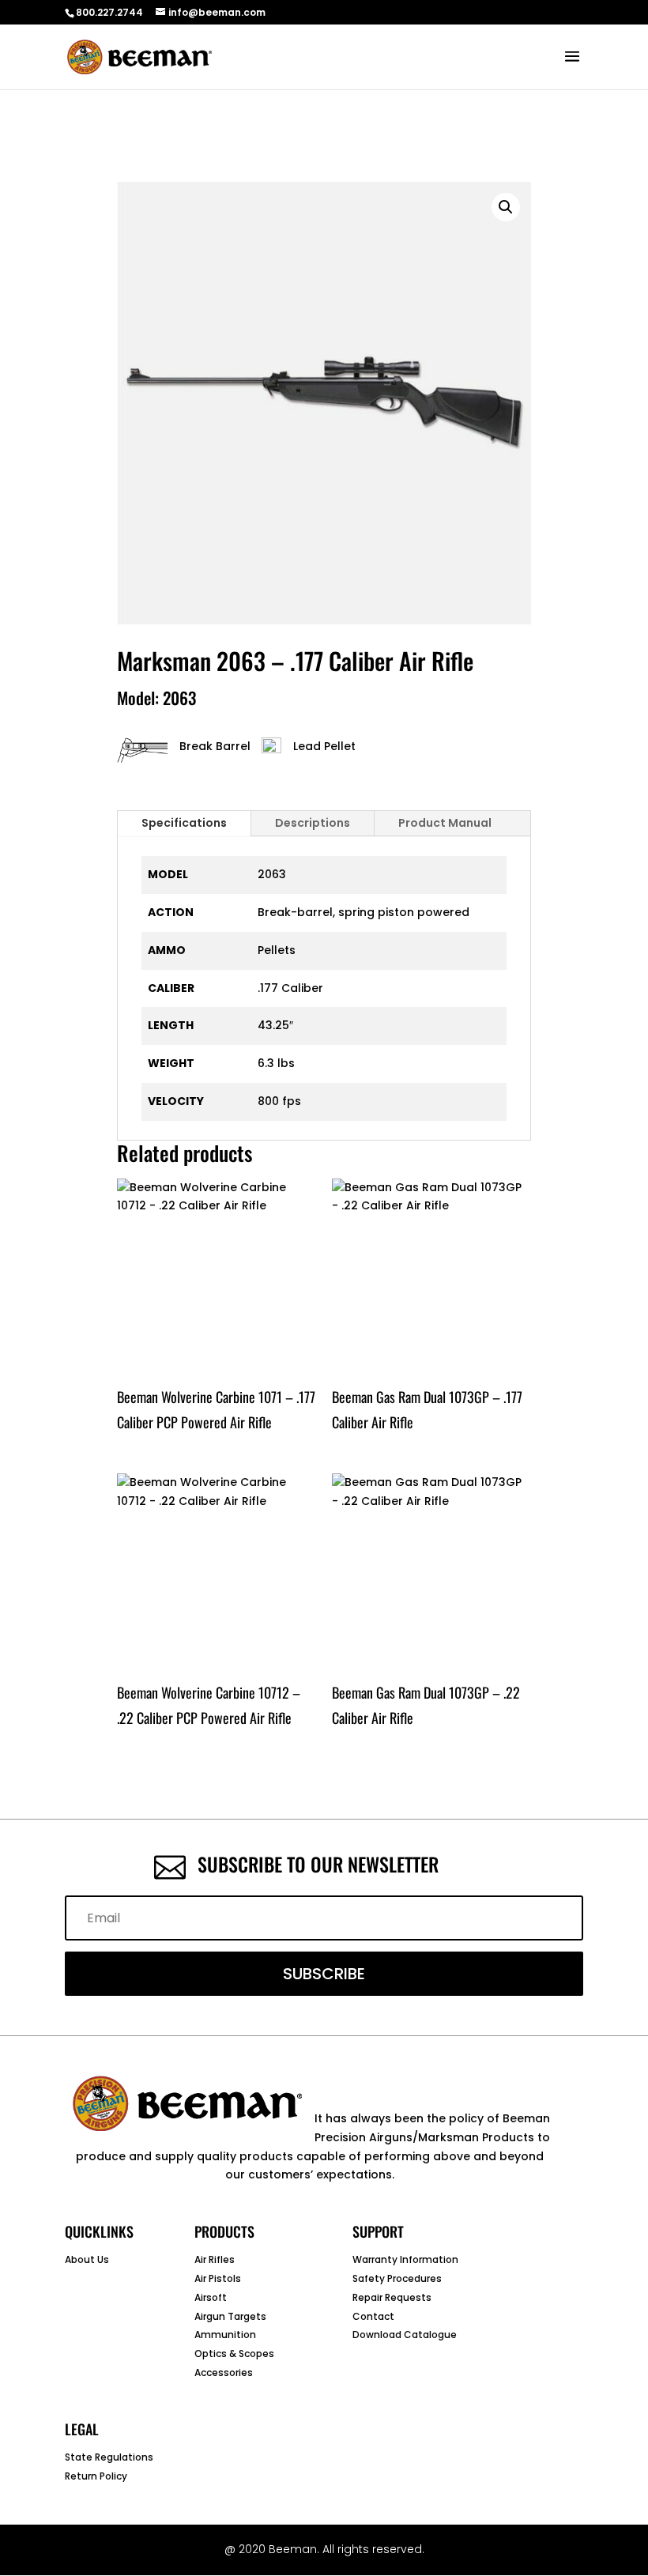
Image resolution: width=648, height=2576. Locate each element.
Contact (373, 2316)
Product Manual (445, 823)
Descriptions (313, 823)
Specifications (184, 823)
